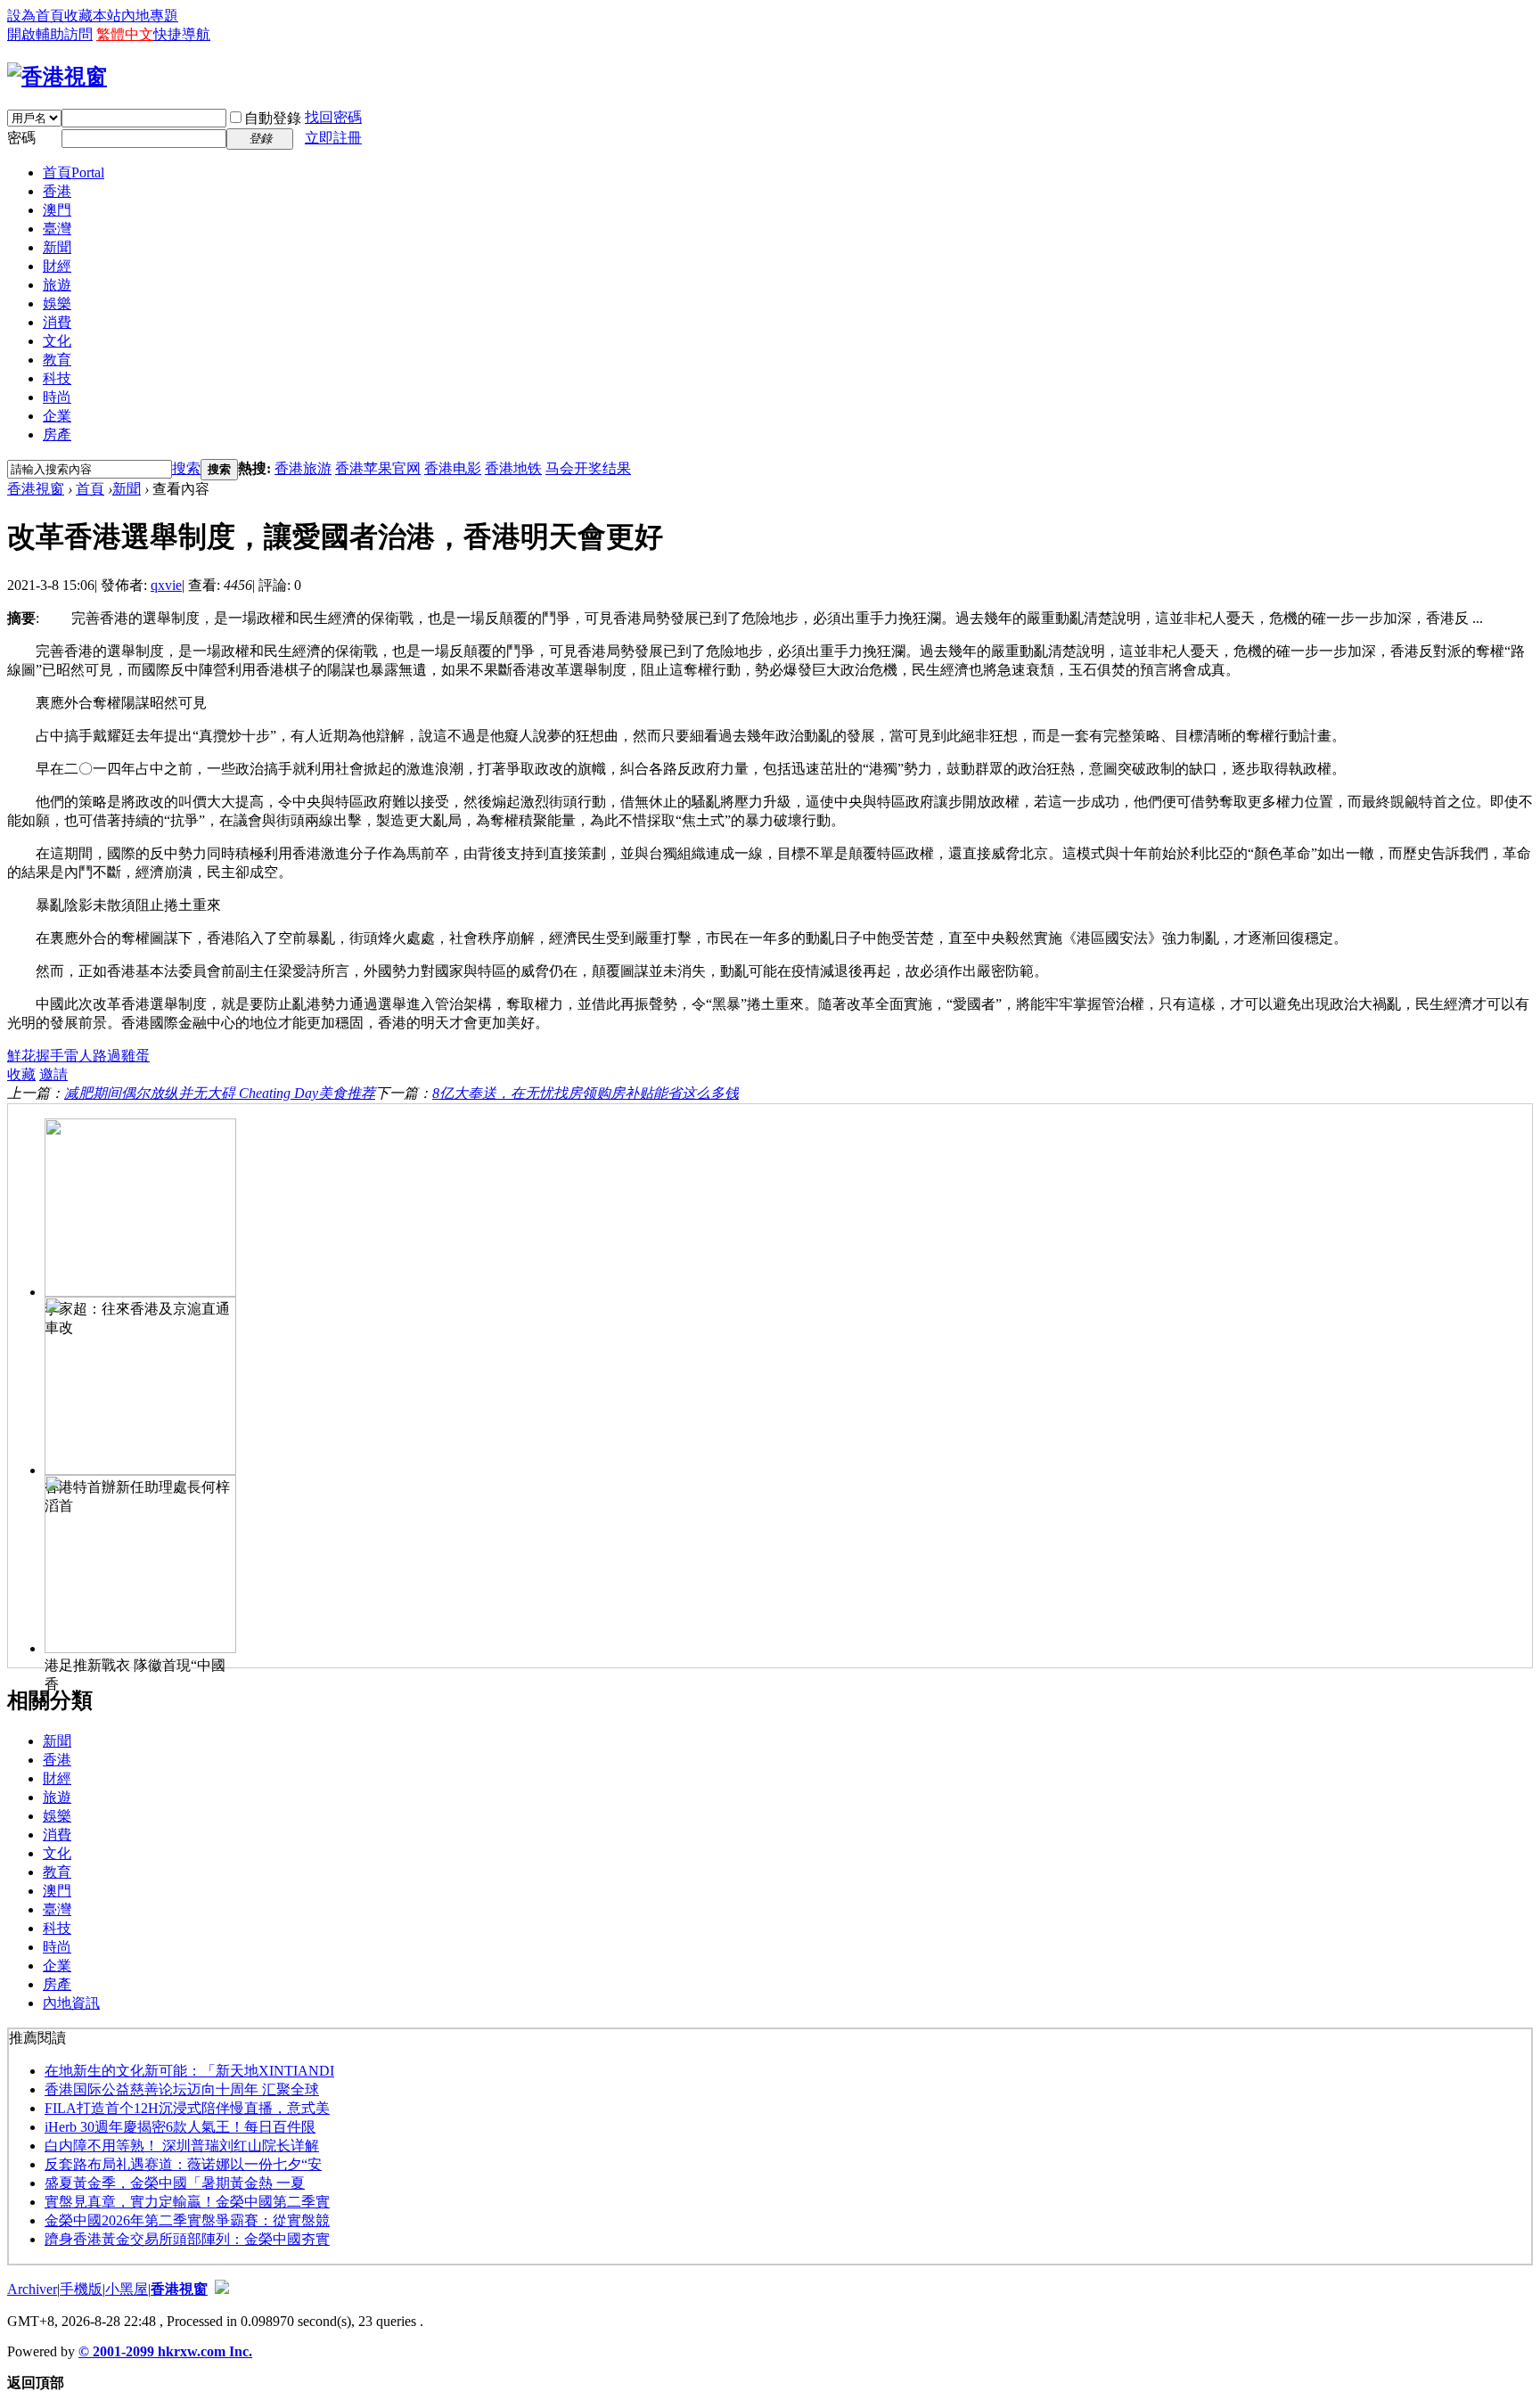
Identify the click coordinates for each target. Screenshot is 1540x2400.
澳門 (57, 210)
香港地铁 (513, 468)
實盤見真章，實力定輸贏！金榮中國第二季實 (187, 2202)
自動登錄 (273, 118)
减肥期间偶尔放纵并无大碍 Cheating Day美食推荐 (220, 1093)
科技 (57, 378)
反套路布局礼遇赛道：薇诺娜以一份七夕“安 (183, 2164)
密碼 (21, 138)
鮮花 (21, 1056)
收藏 (21, 1074)
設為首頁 (36, 16)
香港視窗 (36, 489)
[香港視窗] (57, 77)
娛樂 (57, 303)
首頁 (74, 172)
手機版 (81, 2289)
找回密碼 (333, 117)
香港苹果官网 (378, 468)
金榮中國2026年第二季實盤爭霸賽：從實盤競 (187, 2220)
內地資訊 (71, 2003)
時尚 (57, 397)
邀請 (53, 1074)
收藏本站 (93, 16)
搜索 (186, 468)
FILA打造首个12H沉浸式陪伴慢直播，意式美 (187, 2108)
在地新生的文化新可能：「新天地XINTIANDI (189, 2071)
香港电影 (453, 468)
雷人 (78, 1056)
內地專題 (150, 16)
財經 (57, 266)
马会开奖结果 (588, 468)
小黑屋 (127, 2289)
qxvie (166, 585)
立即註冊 (333, 138)
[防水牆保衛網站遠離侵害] (222, 2289)
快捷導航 (182, 34)
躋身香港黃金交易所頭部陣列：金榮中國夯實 (187, 2239)
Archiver (32, 2289)
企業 (57, 416)
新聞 (57, 247)
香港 (57, 191)
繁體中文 (125, 34)
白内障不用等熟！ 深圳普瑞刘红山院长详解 (182, 2146)
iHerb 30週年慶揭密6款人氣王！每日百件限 (180, 2127)
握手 (50, 1056)
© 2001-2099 (118, 2351)
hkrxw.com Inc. (205, 2351)
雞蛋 (135, 1056)
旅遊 (57, 285)
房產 (57, 434)
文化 (57, 341)
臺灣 (57, 229)
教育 (57, 360)
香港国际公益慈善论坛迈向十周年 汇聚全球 (182, 2089)
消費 (57, 322)
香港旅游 (303, 468)
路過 (107, 1056)
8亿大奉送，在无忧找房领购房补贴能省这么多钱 (586, 1093)
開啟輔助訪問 (50, 34)
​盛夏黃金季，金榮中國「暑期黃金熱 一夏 (175, 2183)
